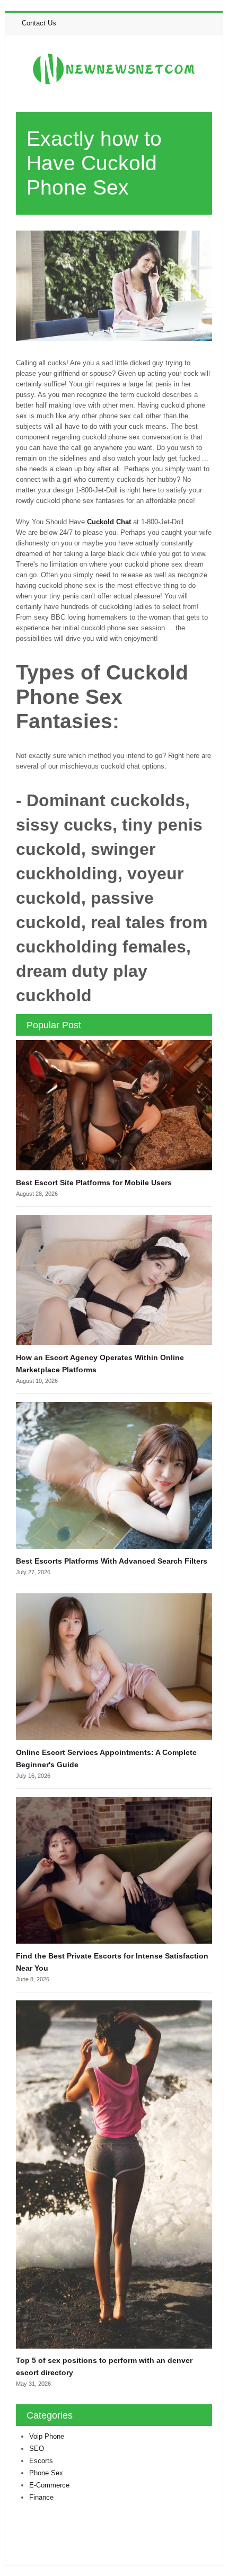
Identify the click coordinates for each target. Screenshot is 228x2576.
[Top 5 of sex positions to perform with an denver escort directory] (114, 2174)
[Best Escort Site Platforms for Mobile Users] (114, 1104)
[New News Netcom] (114, 69)
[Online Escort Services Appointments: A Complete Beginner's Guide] (114, 1666)
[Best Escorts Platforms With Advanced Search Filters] (114, 1475)
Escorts (41, 2461)
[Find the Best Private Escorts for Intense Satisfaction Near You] (114, 1870)
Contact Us (39, 23)
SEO (37, 2449)
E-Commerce (49, 2485)
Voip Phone (47, 2436)
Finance (41, 2497)
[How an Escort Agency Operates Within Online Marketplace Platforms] (114, 1279)
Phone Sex (46, 2473)
